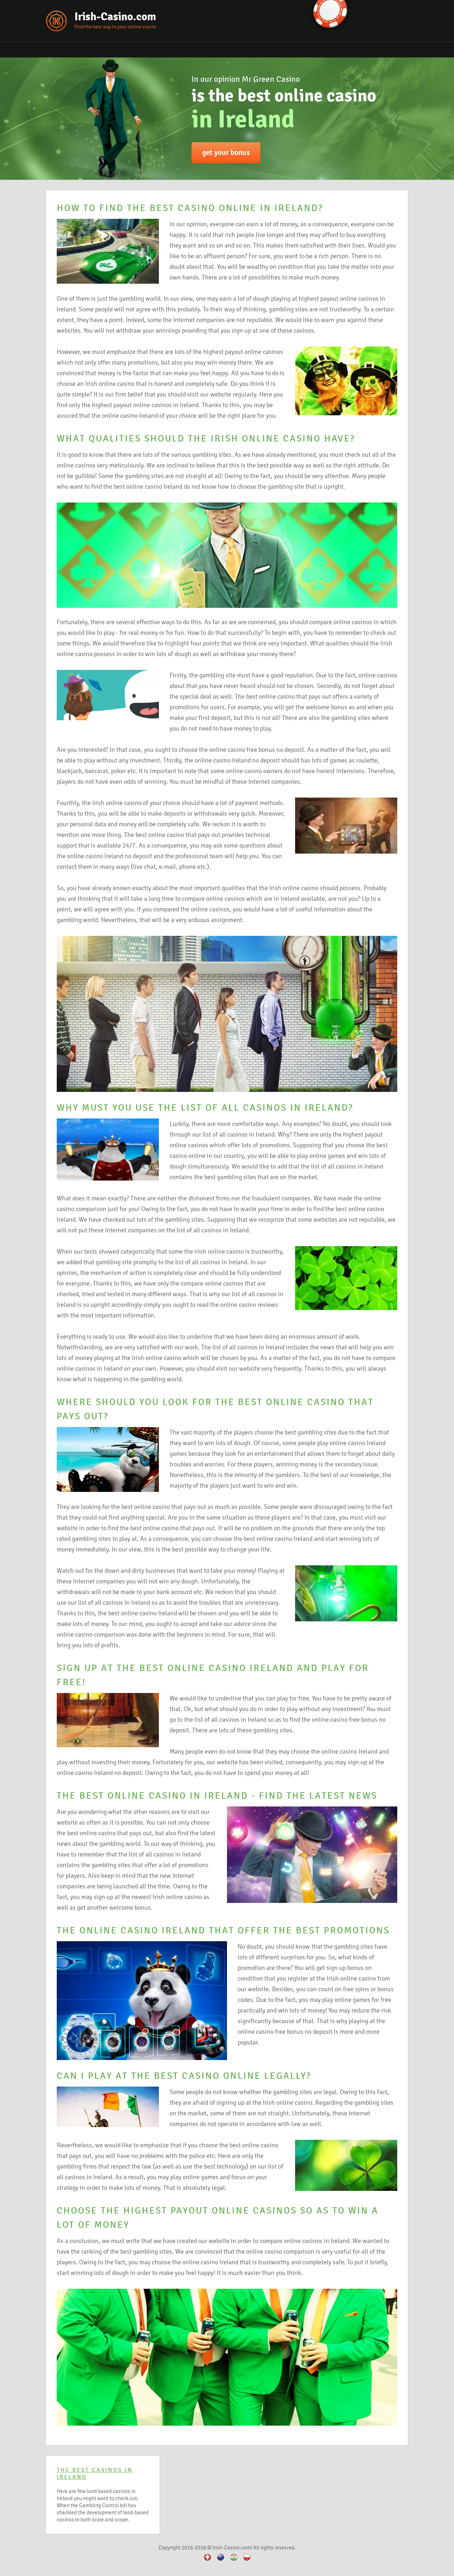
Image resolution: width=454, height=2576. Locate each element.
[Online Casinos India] (234, 2561)
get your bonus (226, 152)
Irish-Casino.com (115, 16)
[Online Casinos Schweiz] (207, 2561)
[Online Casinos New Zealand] (221, 2561)
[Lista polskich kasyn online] (247, 2561)
